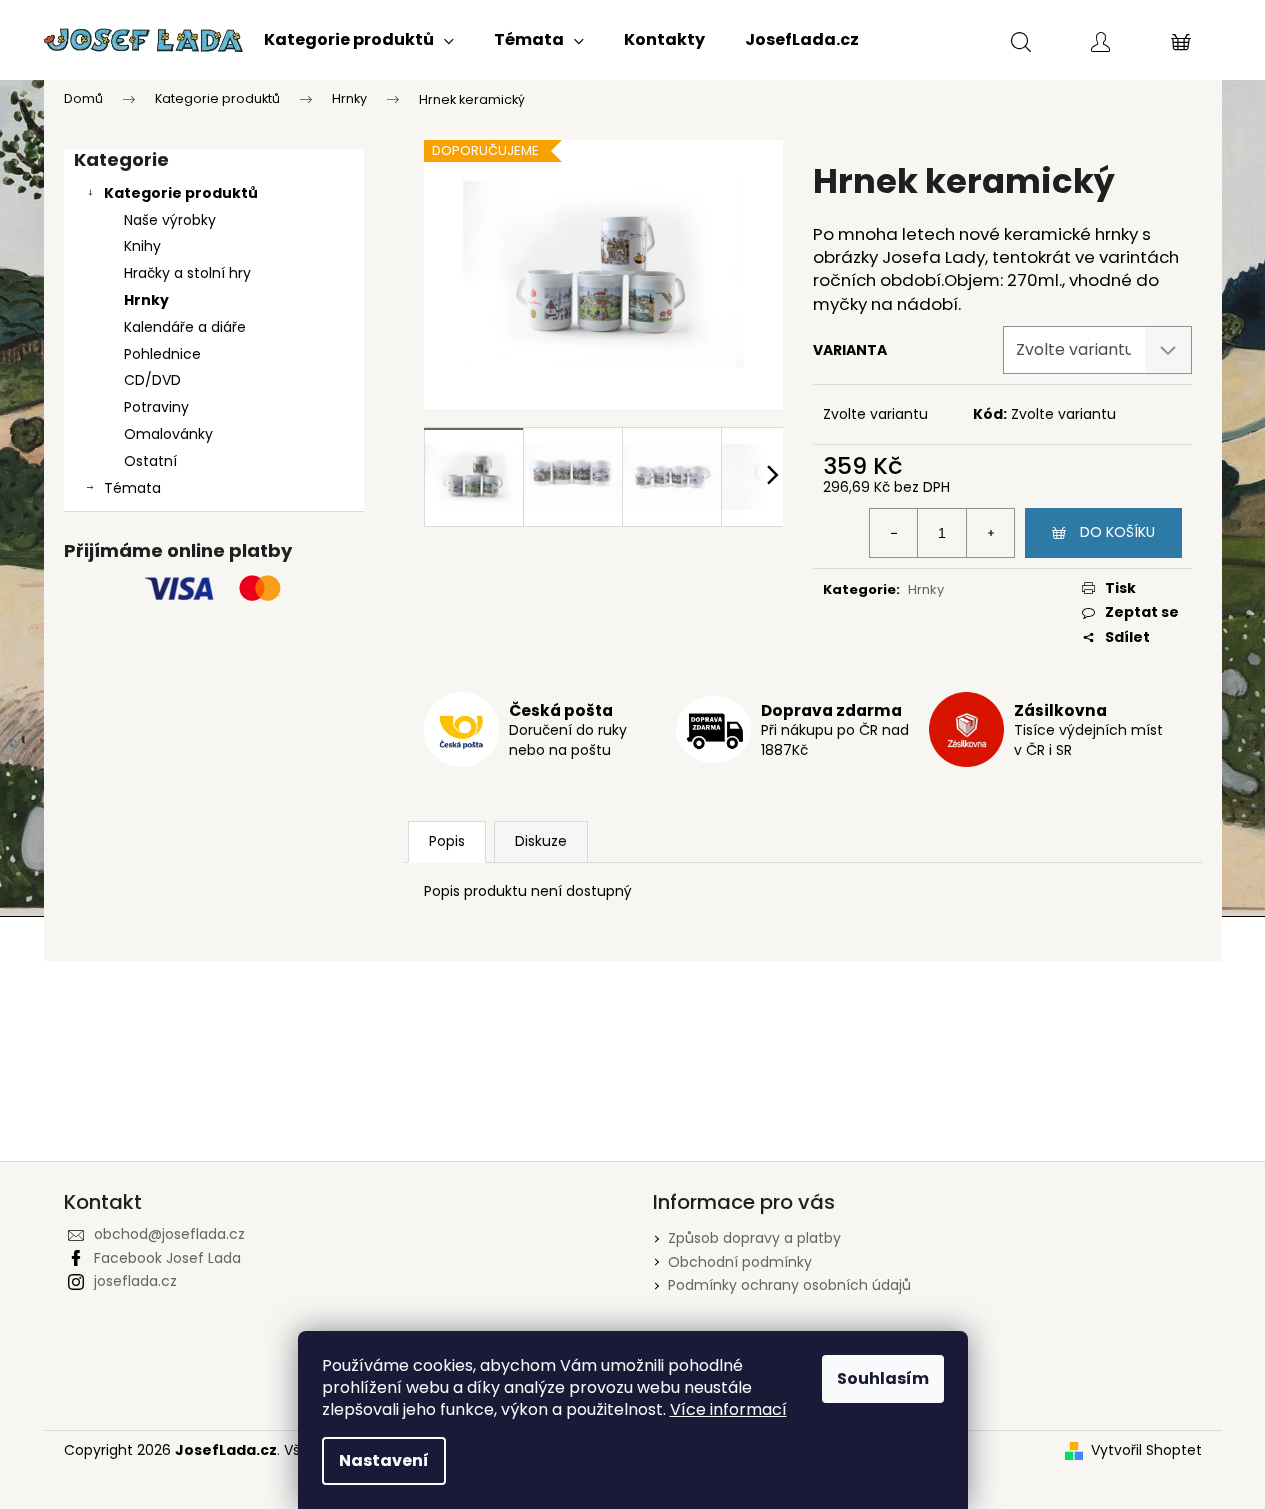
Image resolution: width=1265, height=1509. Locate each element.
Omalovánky (168, 434)
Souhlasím (883, 1378)
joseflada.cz (135, 1281)
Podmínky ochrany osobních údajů (789, 1285)
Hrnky (146, 300)
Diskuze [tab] (541, 841)
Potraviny (156, 407)
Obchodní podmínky (740, 1262)
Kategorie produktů (181, 193)
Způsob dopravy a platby (754, 1238)
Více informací (728, 1409)
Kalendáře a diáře (185, 327)
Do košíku (1117, 532)
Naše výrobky (170, 220)
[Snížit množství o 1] (894, 533)
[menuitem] (359, 40)
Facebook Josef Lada (167, 1258)
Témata (132, 488)
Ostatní (150, 461)
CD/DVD (152, 380)
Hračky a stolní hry (187, 273)
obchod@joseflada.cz (169, 1234)
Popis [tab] (447, 841)
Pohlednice (162, 354)
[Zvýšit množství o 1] (990, 533)
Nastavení (384, 1460)
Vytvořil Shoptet (1146, 1450)
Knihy (142, 246)
